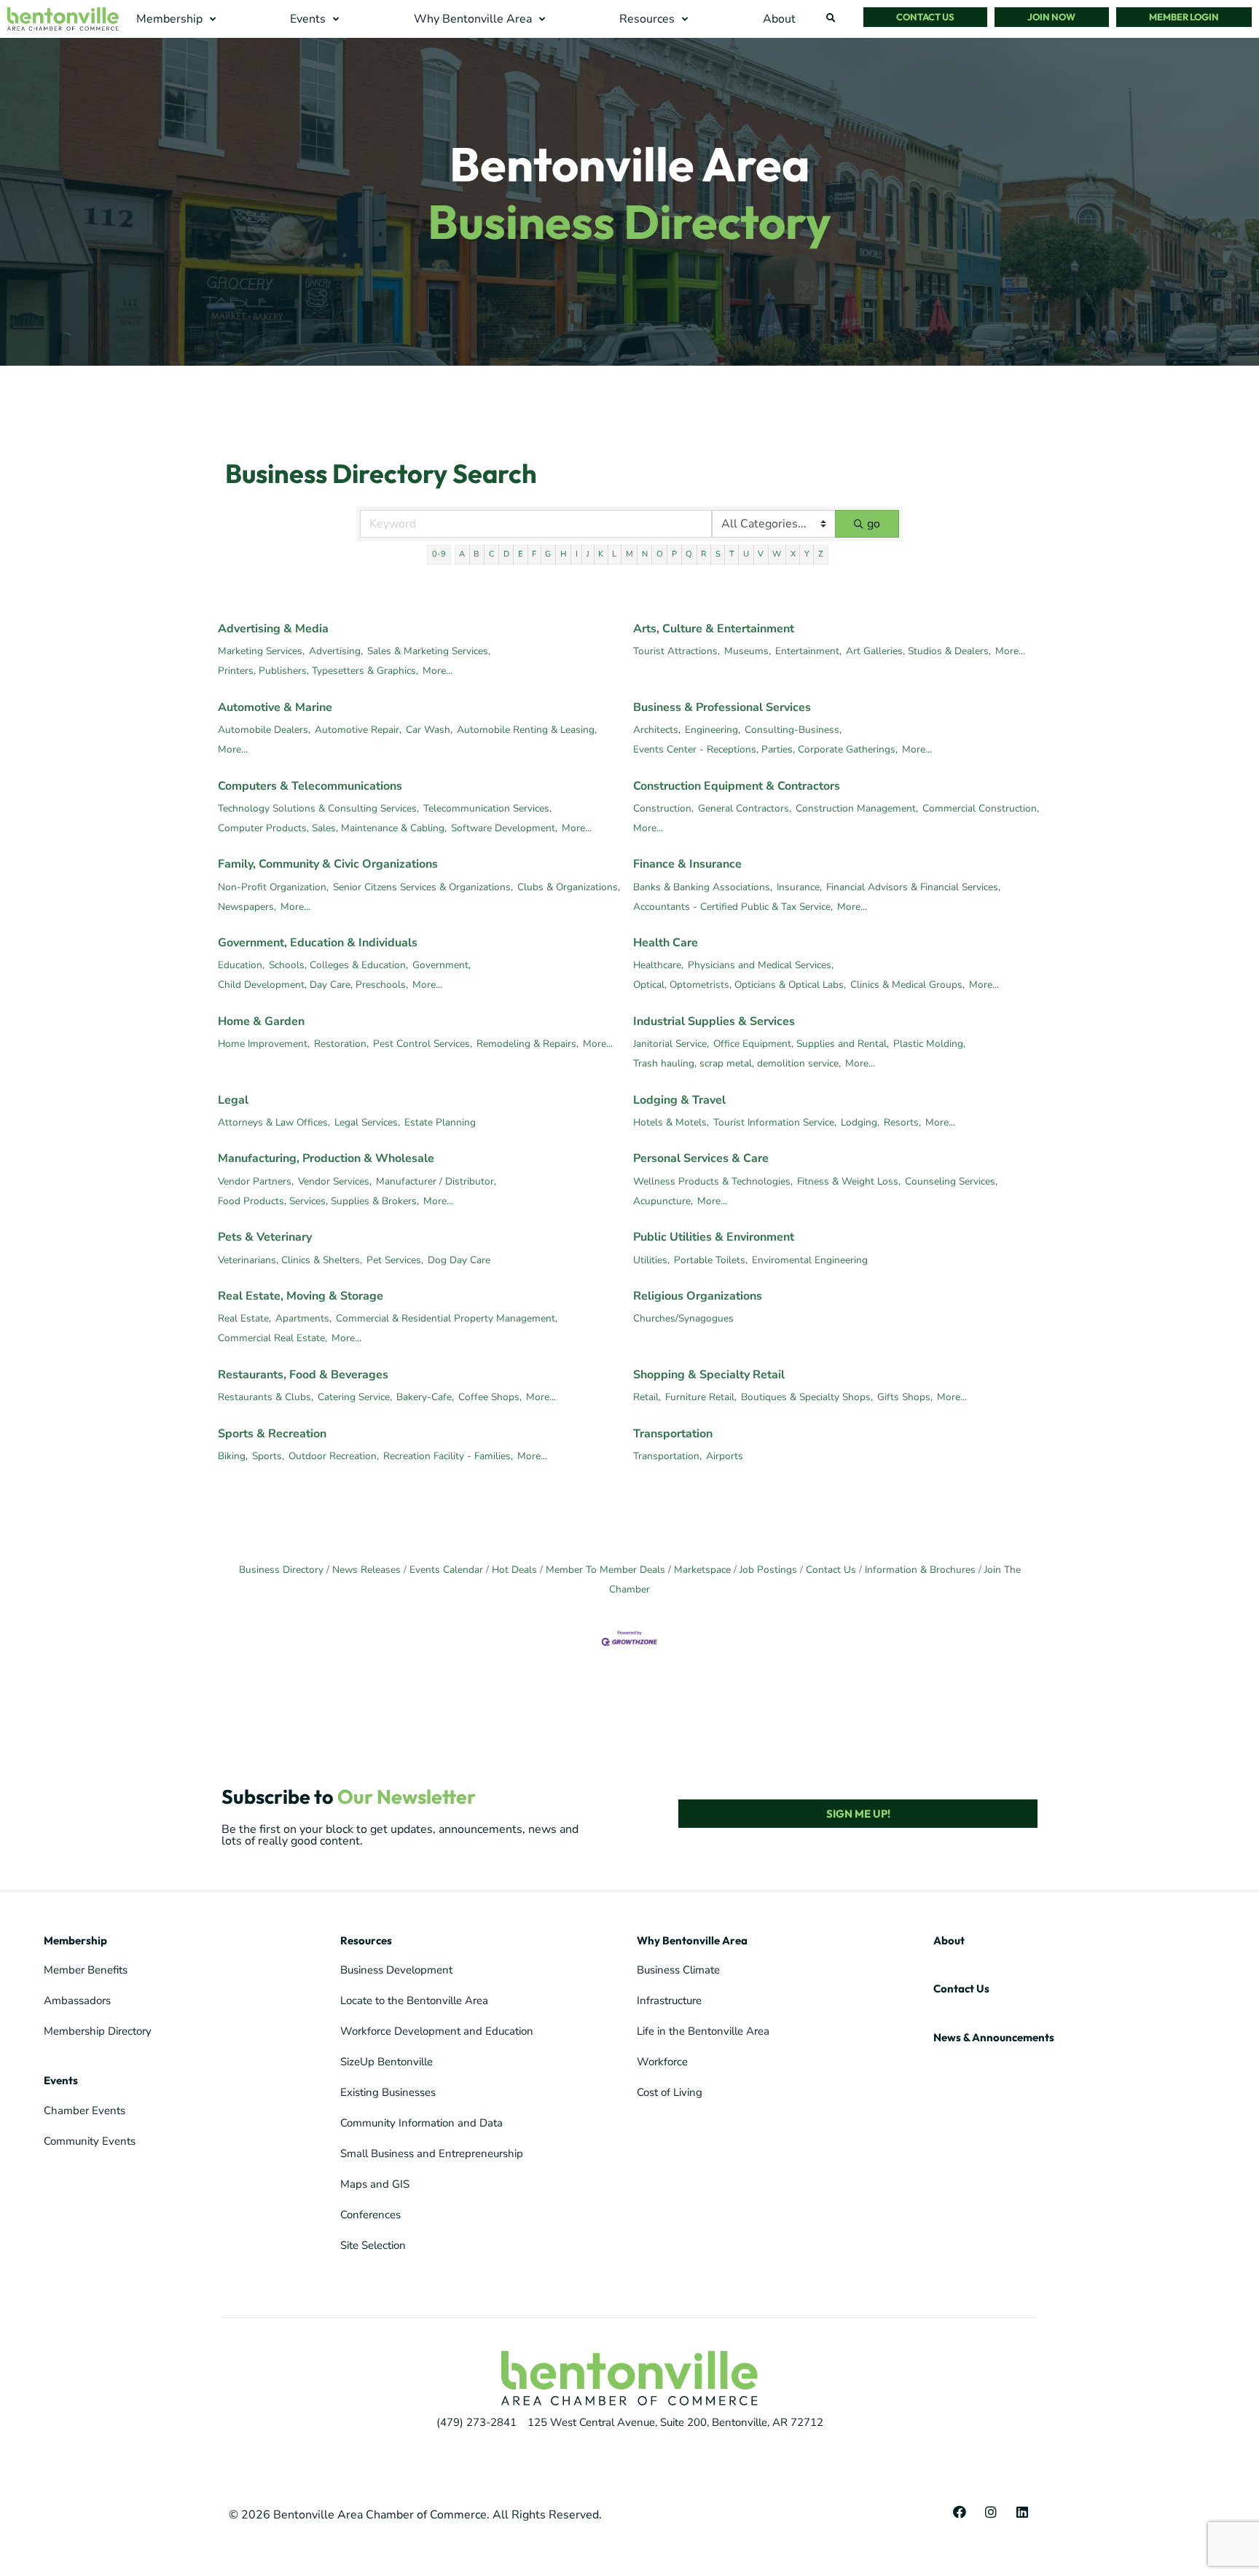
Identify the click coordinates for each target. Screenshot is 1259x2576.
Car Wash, (429, 730)
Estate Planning (440, 1122)
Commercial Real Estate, (272, 1338)
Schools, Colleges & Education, (338, 965)
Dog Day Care (459, 1260)
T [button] (732, 554)
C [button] (492, 554)
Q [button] (689, 554)
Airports (725, 1456)
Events (61, 2080)
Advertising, (336, 651)
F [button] (534, 554)
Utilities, (651, 1260)
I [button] (577, 554)
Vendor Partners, (256, 1181)
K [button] (601, 554)
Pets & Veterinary (265, 1237)
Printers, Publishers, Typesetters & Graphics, (318, 671)
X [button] (793, 554)
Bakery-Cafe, (425, 1397)
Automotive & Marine (275, 707)
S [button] (718, 554)
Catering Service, (355, 1397)
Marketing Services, (261, 651)
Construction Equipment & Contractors (737, 786)
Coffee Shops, (490, 1397)
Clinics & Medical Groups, (907, 985)
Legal (233, 1100)
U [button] (746, 554)
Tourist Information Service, (775, 1122)
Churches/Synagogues (683, 1318)
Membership (75, 1940)
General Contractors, (745, 808)
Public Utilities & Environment (714, 1237)
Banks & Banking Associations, (703, 887)
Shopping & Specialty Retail (709, 1375)
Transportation (673, 1434)
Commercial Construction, (981, 808)
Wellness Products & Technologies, (713, 1181)
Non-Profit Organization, (273, 887)
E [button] (521, 554)
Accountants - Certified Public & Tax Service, (733, 907)
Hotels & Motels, (671, 1122)
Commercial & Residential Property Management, (447, 1318)
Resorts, (902, 1122)
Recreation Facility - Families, (448, 1456)
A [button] (462, 554)
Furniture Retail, (701, 1397)
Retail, (647, 1397)
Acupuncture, (663, 1201)
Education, (241, 965)
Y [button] (807, 554)
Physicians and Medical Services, (761, 965)
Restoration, (341, 1044)
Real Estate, (244, 1318)
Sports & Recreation (272, 1434)
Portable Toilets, (711, 1260)
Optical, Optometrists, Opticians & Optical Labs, (740, 985)
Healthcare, (658, 965)
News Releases (366, 1570)
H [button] (564, 554)
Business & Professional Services (722, 707)
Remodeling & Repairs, (527, 1044)
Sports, (268, 1456)
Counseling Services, (951, 1181)
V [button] (761, 554)
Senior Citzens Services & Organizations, (423, 887)
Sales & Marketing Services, (429, 651)
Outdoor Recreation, (334, 1456)
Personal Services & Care (701, 1158)
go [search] (874, 524)
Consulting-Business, (793, 730)
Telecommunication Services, (487, 808)
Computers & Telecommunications (310, 786)
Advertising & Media (273, 629)
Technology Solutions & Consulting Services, (318, 808)
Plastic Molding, (929, 1044)
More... (438, 671)
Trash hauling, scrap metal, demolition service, (737, 1063)
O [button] (660, 554)
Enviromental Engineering (810, 1260)
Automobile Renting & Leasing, (527, 730)
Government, (442, 965)
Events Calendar (446, 1570)
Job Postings (768, 1570)
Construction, (663, 808)
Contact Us (831, 1570)
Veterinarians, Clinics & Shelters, (290, 1260)
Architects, (657, 730)
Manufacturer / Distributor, (436, 1181)
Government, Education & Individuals (318, 943)
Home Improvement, (264, 1044)
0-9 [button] (439, 554)
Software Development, (504, 828)
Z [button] (821, 554)
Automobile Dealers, (264, 730)
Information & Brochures (920, 1570)
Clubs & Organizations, (569, 887)
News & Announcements (994, 2037)
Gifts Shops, (905, 1397)
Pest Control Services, (423, 1044)
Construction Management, (857, 808)
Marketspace (702, 1570)
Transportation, (667, 1456)
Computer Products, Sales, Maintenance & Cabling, (332, 828)
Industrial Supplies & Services (714, 1021)
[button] (178, 19)
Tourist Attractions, (676, 651)
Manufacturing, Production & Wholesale (326, 1158)
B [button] (476, 554)
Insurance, (799, 887)
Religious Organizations (698, 1296)
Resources (366, 1940)
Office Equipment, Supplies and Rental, (801, 1044)
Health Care (666, 943)
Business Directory (281, 1570)
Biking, (233, 1456)
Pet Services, (395, 1260)
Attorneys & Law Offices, (274, 1122)
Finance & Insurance (687, 864)
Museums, (748, 651)
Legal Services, (367, 1122)
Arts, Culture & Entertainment (714, 629)
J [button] (588, 554)
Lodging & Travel (679, 1100)
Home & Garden (261, 1021)
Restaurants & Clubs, (266, 1397)
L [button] (614, 554)
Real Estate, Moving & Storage (301, 1296)
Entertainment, (808, 651)
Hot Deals (514, 1570)
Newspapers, (247, 907)
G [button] (548, 554)
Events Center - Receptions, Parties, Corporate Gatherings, (765, 749)
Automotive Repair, (358, 730)
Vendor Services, (335, 1181)
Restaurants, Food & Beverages (303, 1375)
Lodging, (860, 1122)
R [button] (703, 554)
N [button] (645, 554)
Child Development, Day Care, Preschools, (313, 985)
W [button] (777, 554)
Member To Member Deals (605, 1570)
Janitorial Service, (671, 1044)
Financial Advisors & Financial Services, (913, 887)
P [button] (674, 554)
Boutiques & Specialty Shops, (807, 1397)
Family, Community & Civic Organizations (328, 864)
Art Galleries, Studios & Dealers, (918, 651)
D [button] (506, 554)
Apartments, (303, 1318)
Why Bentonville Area (692, 1940)
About (949, 1940)
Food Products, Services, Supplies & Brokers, (318, 1201)
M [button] (629, 554)
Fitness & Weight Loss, (849, 1181)
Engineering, (713, 730)
